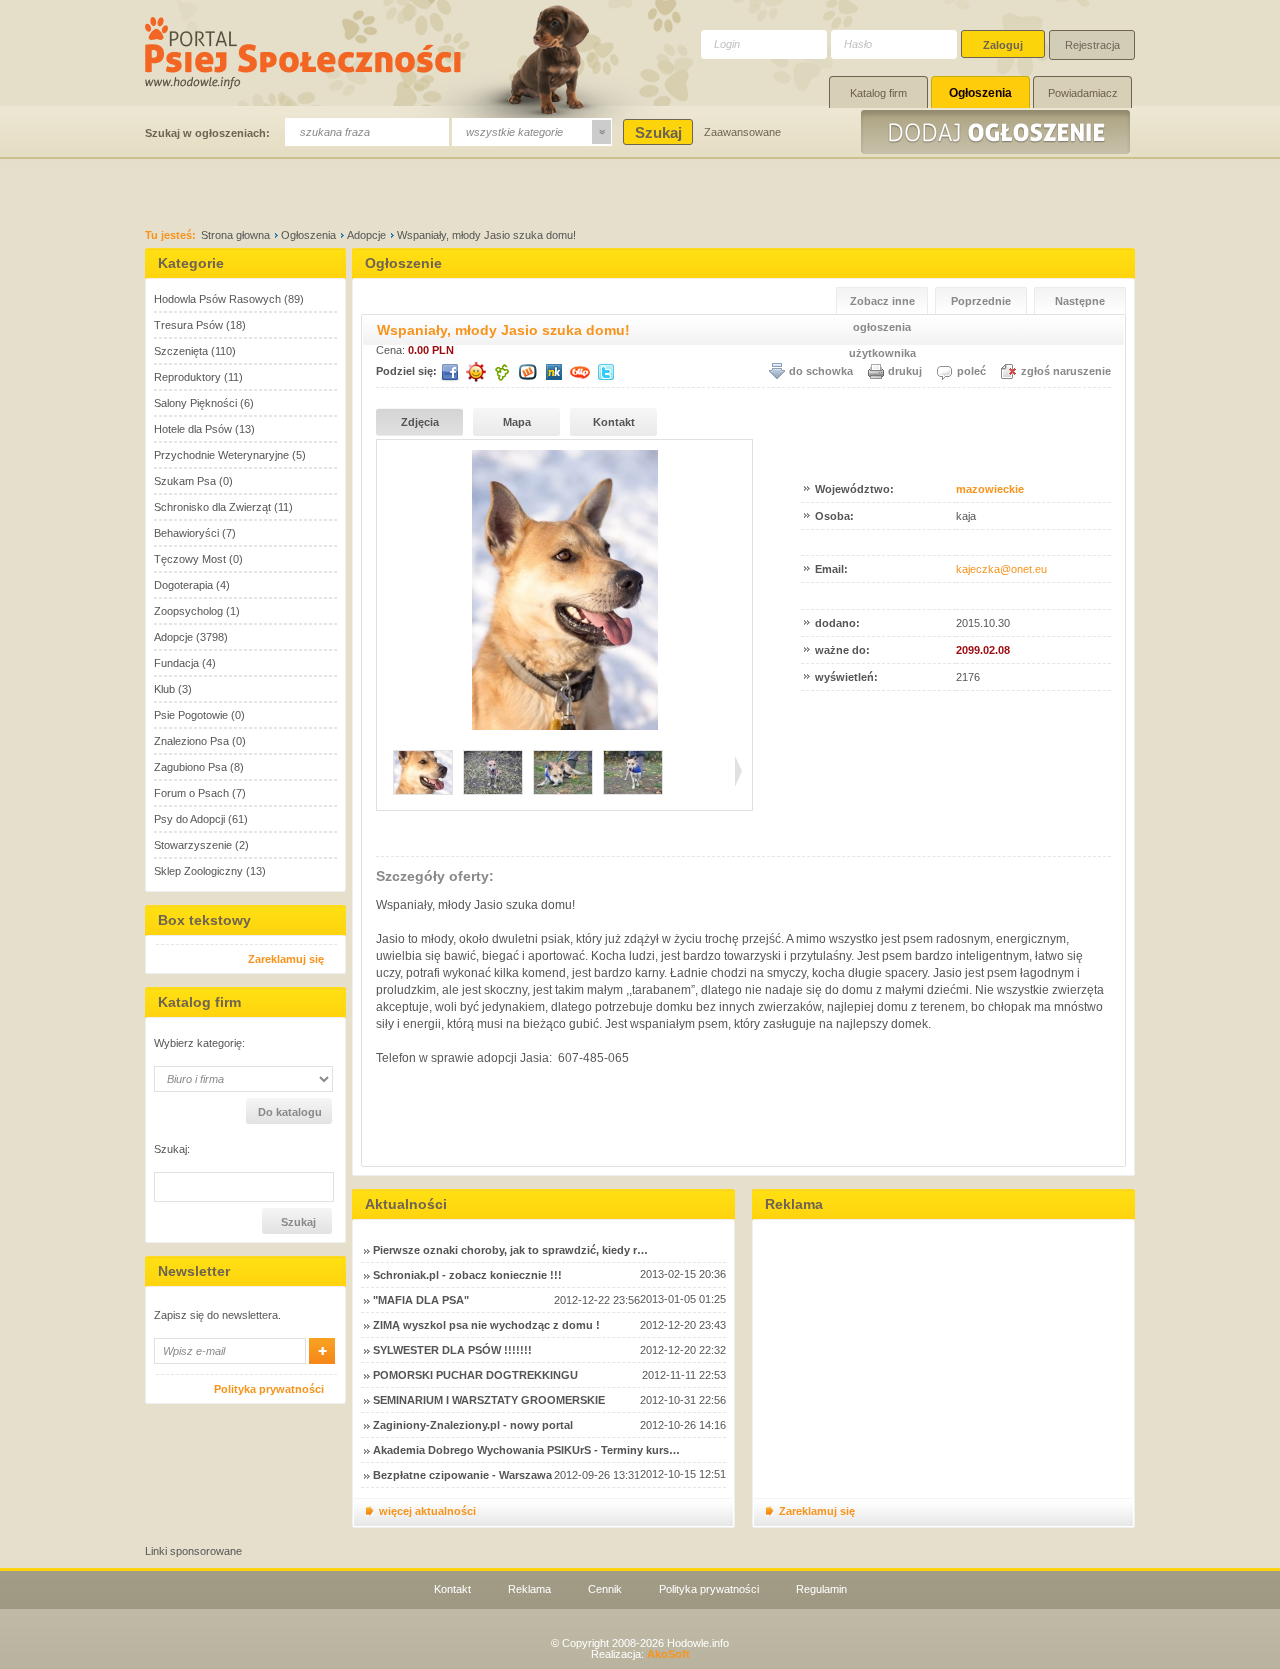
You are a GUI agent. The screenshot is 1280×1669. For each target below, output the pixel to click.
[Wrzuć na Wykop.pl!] (528, 372)
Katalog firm (878, 93)
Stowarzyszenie (193, 845)
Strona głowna (235, 235)
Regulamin (821, 1589)
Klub (164, 689)
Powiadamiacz (1083, 93)
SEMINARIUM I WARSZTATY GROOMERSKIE (489, 1400)
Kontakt (614, 422)
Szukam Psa (185, 481)
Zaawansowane (742, 132)
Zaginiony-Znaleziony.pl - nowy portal (473, 1425)
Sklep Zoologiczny (198, 871)
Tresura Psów (188, 325)
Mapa (517, 422)
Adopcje (366, 235)
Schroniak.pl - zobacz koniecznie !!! (467, 1275)
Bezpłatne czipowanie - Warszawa (462, 1475)
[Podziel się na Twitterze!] (606, 372)
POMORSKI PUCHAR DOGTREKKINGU (475, 1375)
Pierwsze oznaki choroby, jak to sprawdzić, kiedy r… (510, 1250)
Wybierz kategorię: (199, 1043)
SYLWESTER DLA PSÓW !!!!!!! (452, 1350)
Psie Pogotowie (191, 715)
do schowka (821, 371)
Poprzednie (981, 301)
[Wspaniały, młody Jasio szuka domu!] (565, 726)
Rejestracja (1092, 45)
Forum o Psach (191, 793)
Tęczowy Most (190, 559)
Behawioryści (186, 533)
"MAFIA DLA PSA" (421, 1300)
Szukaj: (172, 1149)
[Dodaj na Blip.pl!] (580, 372)
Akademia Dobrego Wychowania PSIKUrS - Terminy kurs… (526, 1450)
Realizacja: (640, 1654)
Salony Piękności (195, 403)
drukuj (905, 371)
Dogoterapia (183, 585)
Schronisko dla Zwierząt (212, 507)
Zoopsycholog (188, 611)
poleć (971, 371)
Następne (1080, 301)
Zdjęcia (420, 422)
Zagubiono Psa (190, 767)
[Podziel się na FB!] (450, 372)
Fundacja (176, 663)
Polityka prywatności (269, 1389)
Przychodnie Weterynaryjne (221, 455)
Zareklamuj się (286, 959)
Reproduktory (187, 377)
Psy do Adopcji (189, 819)
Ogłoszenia (980, 93)
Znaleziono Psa (191, 741)
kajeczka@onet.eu (1001, 569)
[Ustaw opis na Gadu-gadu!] (476, 372)
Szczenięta (181, 351)
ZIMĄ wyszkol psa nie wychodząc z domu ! (486, 1325)
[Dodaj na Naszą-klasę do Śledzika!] (554, 372)
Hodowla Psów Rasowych (217, 299)
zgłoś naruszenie (1066, 371)
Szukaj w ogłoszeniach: (207, 133)
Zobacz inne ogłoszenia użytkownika (882, 304)
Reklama (529, 1589)
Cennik (605, 1589)
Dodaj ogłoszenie (998, 132)
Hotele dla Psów (193, 429)
